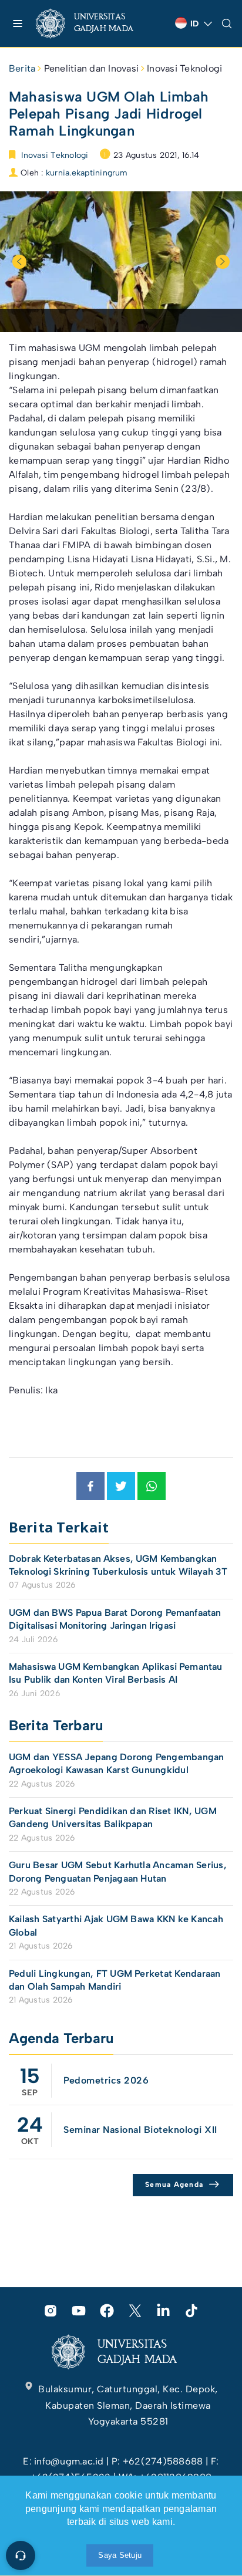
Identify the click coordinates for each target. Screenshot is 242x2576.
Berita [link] (22, 68)
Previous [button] (19, 262)
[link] (94, 23)
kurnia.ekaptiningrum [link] (87, 173)
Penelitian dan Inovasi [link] (91, 68)
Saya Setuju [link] (120, 2555)
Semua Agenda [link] (174, 2185)
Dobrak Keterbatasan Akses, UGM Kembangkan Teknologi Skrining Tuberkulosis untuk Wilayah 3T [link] (118, 1565)
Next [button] (223, 262)
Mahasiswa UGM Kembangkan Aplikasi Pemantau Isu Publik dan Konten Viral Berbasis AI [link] (115, 1673)
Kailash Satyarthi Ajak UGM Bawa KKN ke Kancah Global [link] (116, 1925)
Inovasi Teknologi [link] (184, 68)
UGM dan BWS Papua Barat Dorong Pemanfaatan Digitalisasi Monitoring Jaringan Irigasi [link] (115, 1619)
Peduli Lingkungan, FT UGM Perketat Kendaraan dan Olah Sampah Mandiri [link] (115, 1980)
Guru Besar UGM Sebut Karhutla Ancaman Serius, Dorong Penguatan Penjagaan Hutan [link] (118, 1871)
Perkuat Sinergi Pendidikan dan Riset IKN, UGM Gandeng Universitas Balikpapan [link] (113, 1817)
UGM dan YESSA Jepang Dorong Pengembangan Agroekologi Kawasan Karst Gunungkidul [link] (117, 1763)
